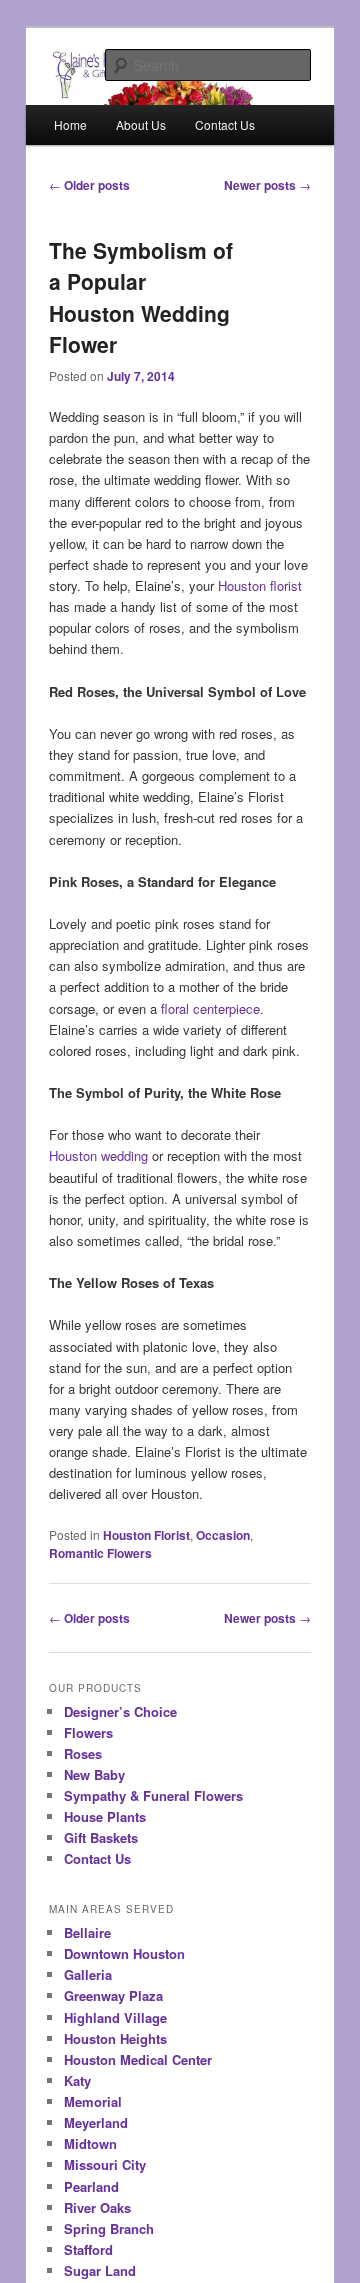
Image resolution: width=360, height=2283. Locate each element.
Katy (77, 2080)
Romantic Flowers (100, 1553)
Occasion (223, 1535)
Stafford (88, 2249)
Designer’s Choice (120, 1711)
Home (70, 124)
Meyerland (96, 2122)
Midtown (90, 2143)
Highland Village (115, 2017)
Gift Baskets (101, 1837)
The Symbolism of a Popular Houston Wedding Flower (141, 297)
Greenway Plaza (113, 1995)
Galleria (88, 1974)
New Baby (94, 1774)
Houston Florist (146, 1535)
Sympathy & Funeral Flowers (153, 1795)
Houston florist (260, 585)
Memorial (93, 2101)
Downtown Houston (124, 1953)
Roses (83, 1753)
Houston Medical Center (138, 2059)
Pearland (91, 2186)
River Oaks (97, 2207)
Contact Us (225, 124)
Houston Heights (115, 2038)
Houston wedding (98, 1155)
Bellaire (87, 1932)
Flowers (88, 1732)
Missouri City (105, 2164)
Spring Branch (109, 2228)
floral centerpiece (210, 1008)
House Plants (105, 1816)
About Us (141, 124)
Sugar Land (100, 2270)
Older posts (89, 185)
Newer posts (267, 185)
